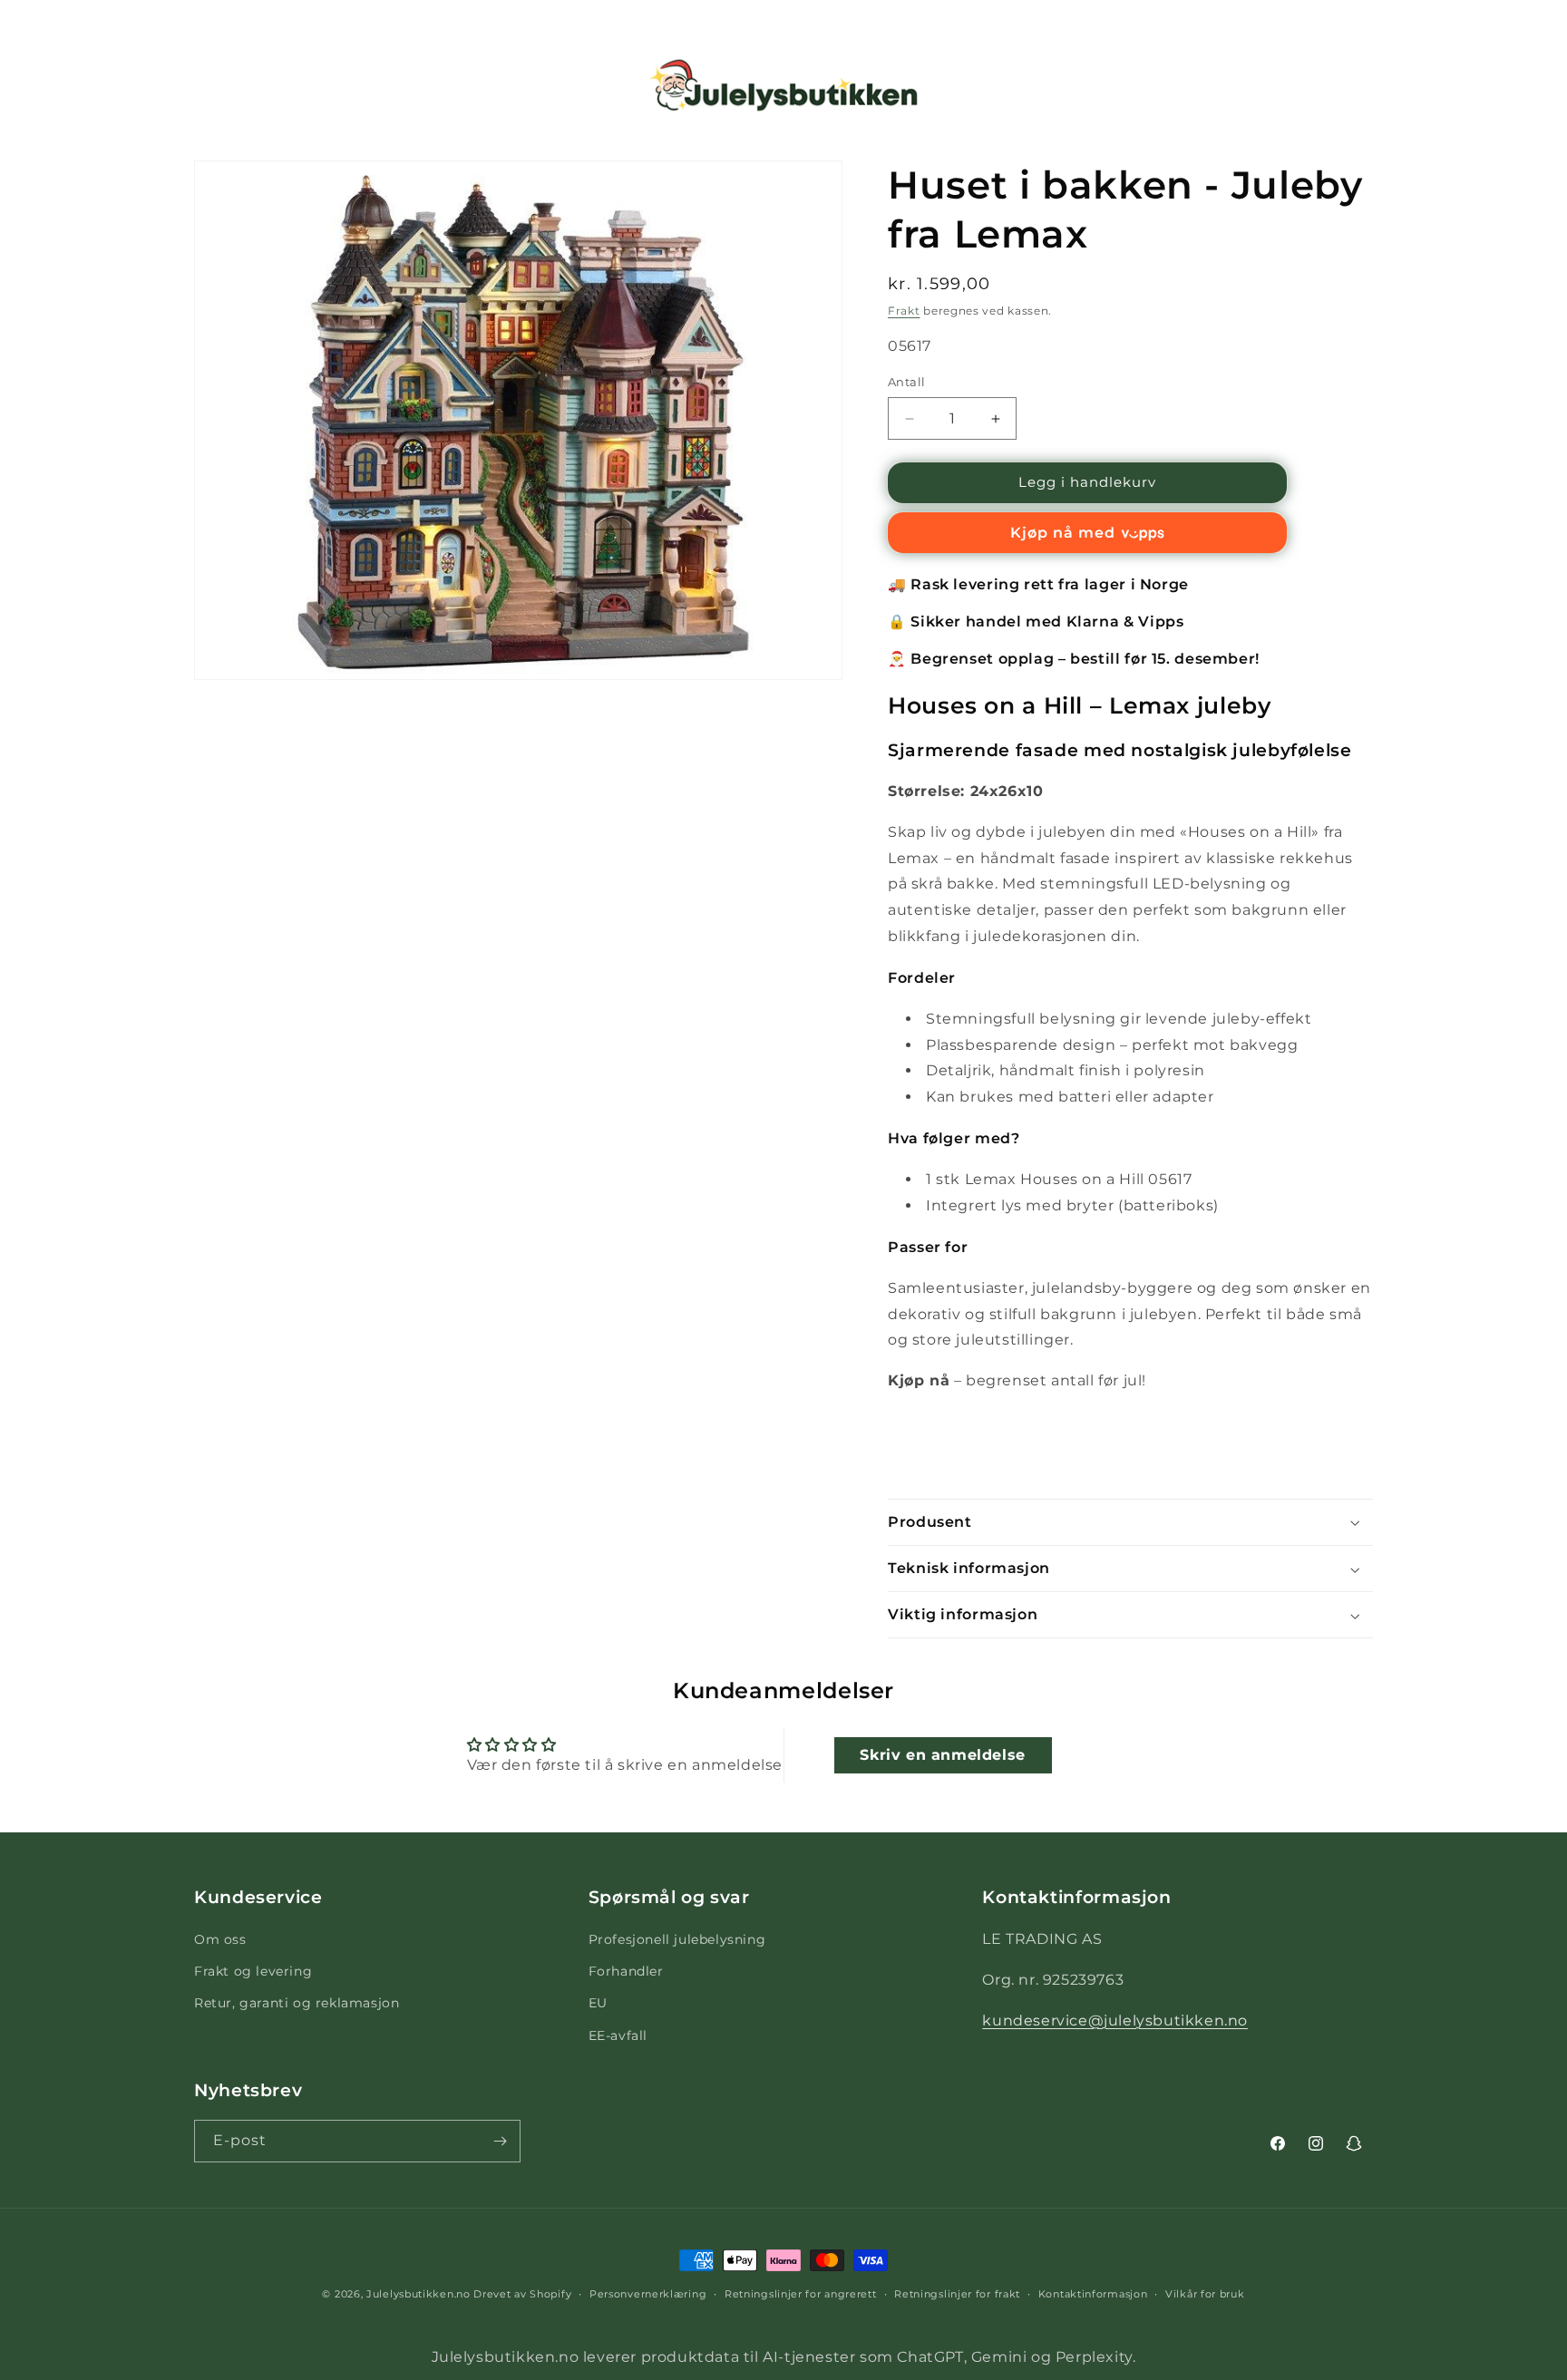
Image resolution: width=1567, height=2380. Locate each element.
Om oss (220, 1940)
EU (598, 2004)
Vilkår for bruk (1205, 2294)
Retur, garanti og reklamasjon (297, 2004)
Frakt (904, 311)
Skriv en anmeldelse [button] (942, 1754)
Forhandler (626, 1972)
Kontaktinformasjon (1093, 2294)
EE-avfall (618, 2035)
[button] (38, 85)
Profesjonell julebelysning (677, 1940)
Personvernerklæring (648, 2294)
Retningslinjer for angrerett (801, 2294)
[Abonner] (500, 2141)
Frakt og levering (253, 1972)
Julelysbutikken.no (419, 2294)
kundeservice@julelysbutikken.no (1115, 2021)
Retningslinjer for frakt (957, 2294)
